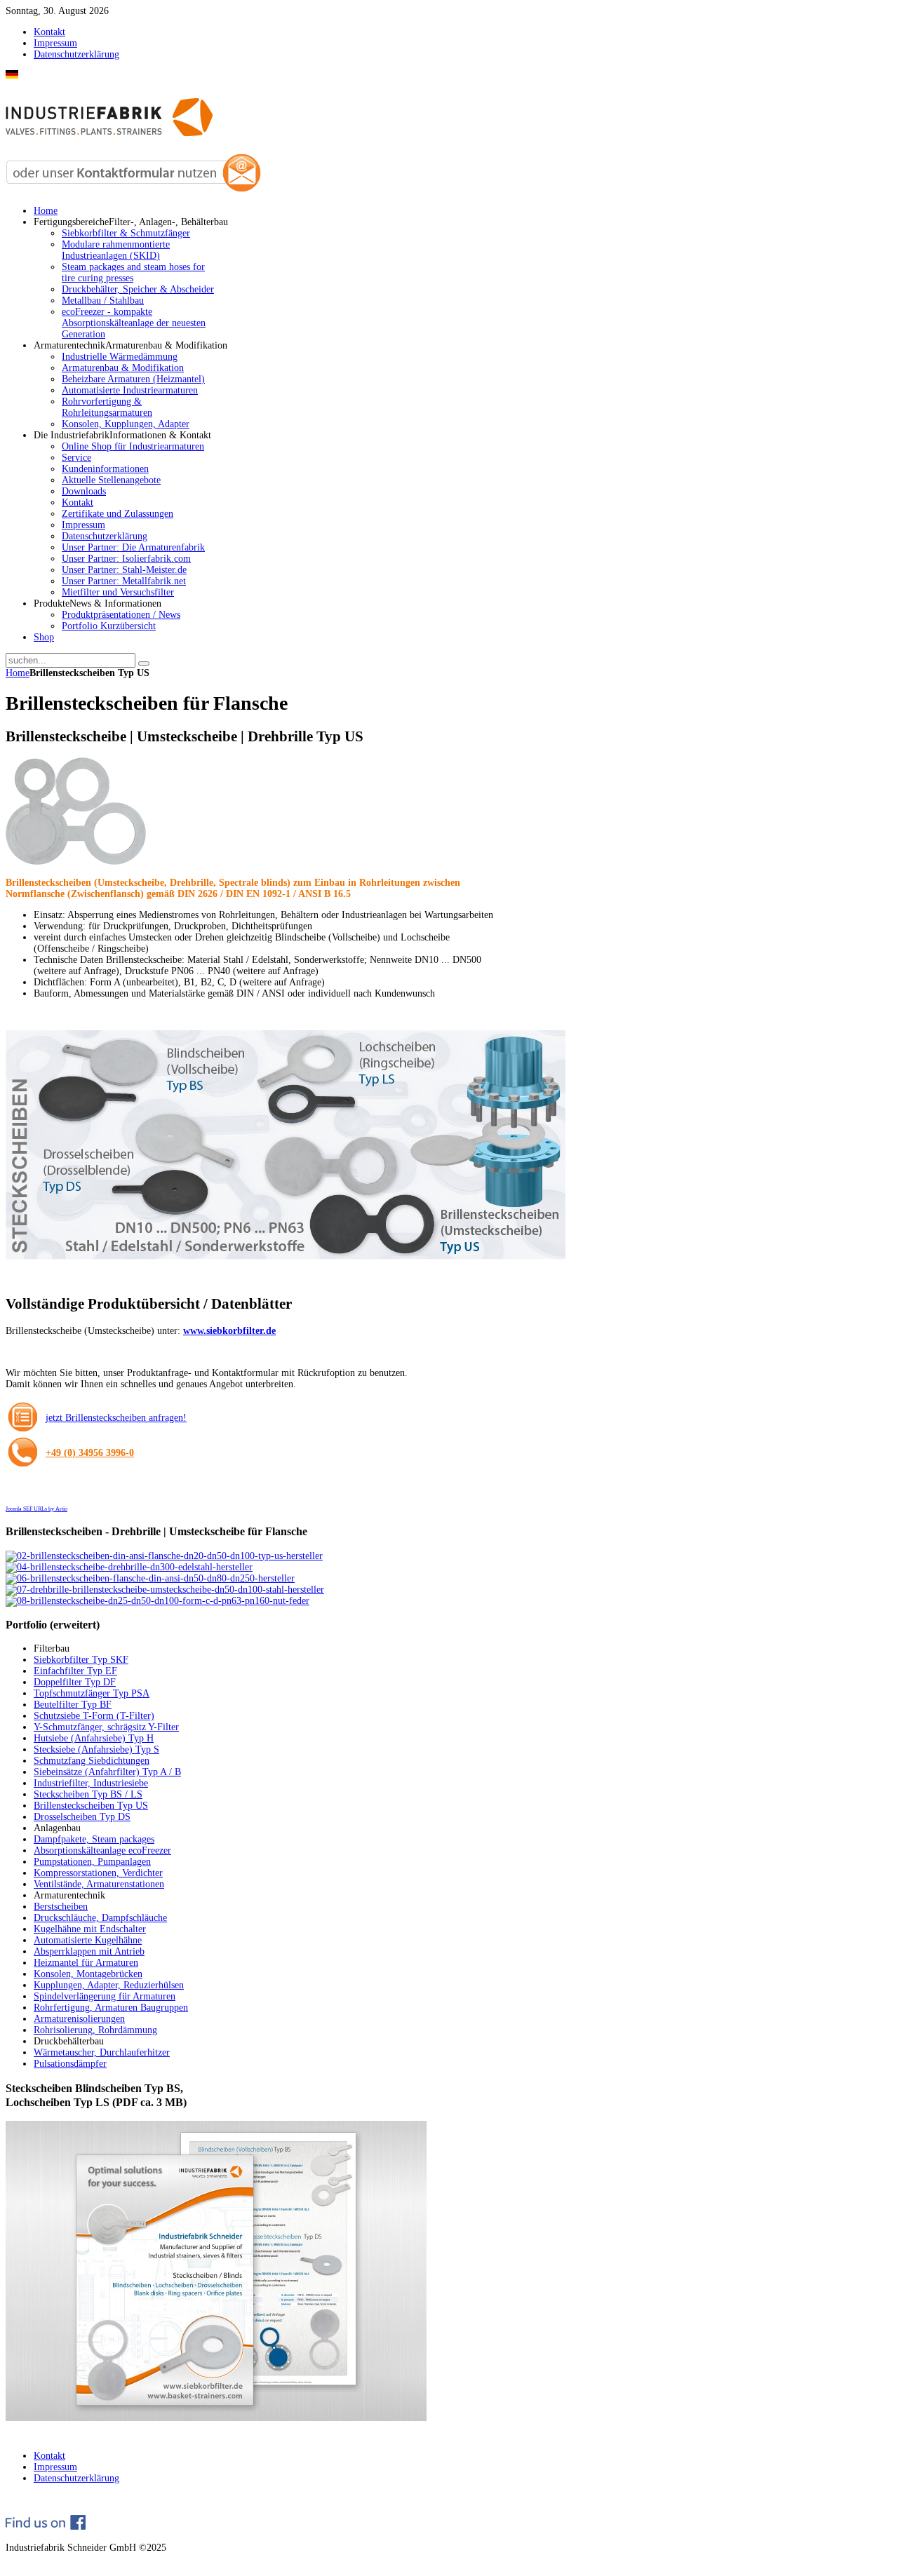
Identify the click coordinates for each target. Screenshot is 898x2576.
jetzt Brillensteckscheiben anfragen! (116, 1418)
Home (18, 673)
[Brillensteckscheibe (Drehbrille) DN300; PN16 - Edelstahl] (129, 1567)
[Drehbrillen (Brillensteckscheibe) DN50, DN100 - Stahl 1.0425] (165, 1590)
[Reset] (144, 663)
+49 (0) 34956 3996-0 (90, 1453)
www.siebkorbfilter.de (229, 1331)
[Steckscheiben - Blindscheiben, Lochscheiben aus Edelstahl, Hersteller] (216, 2418)
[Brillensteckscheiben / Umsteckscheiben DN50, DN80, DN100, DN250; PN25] (150, 1578)
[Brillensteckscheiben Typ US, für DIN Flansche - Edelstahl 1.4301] (164, 1556)
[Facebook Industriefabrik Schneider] (46, 2527)
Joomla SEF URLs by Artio (36, 1509)
